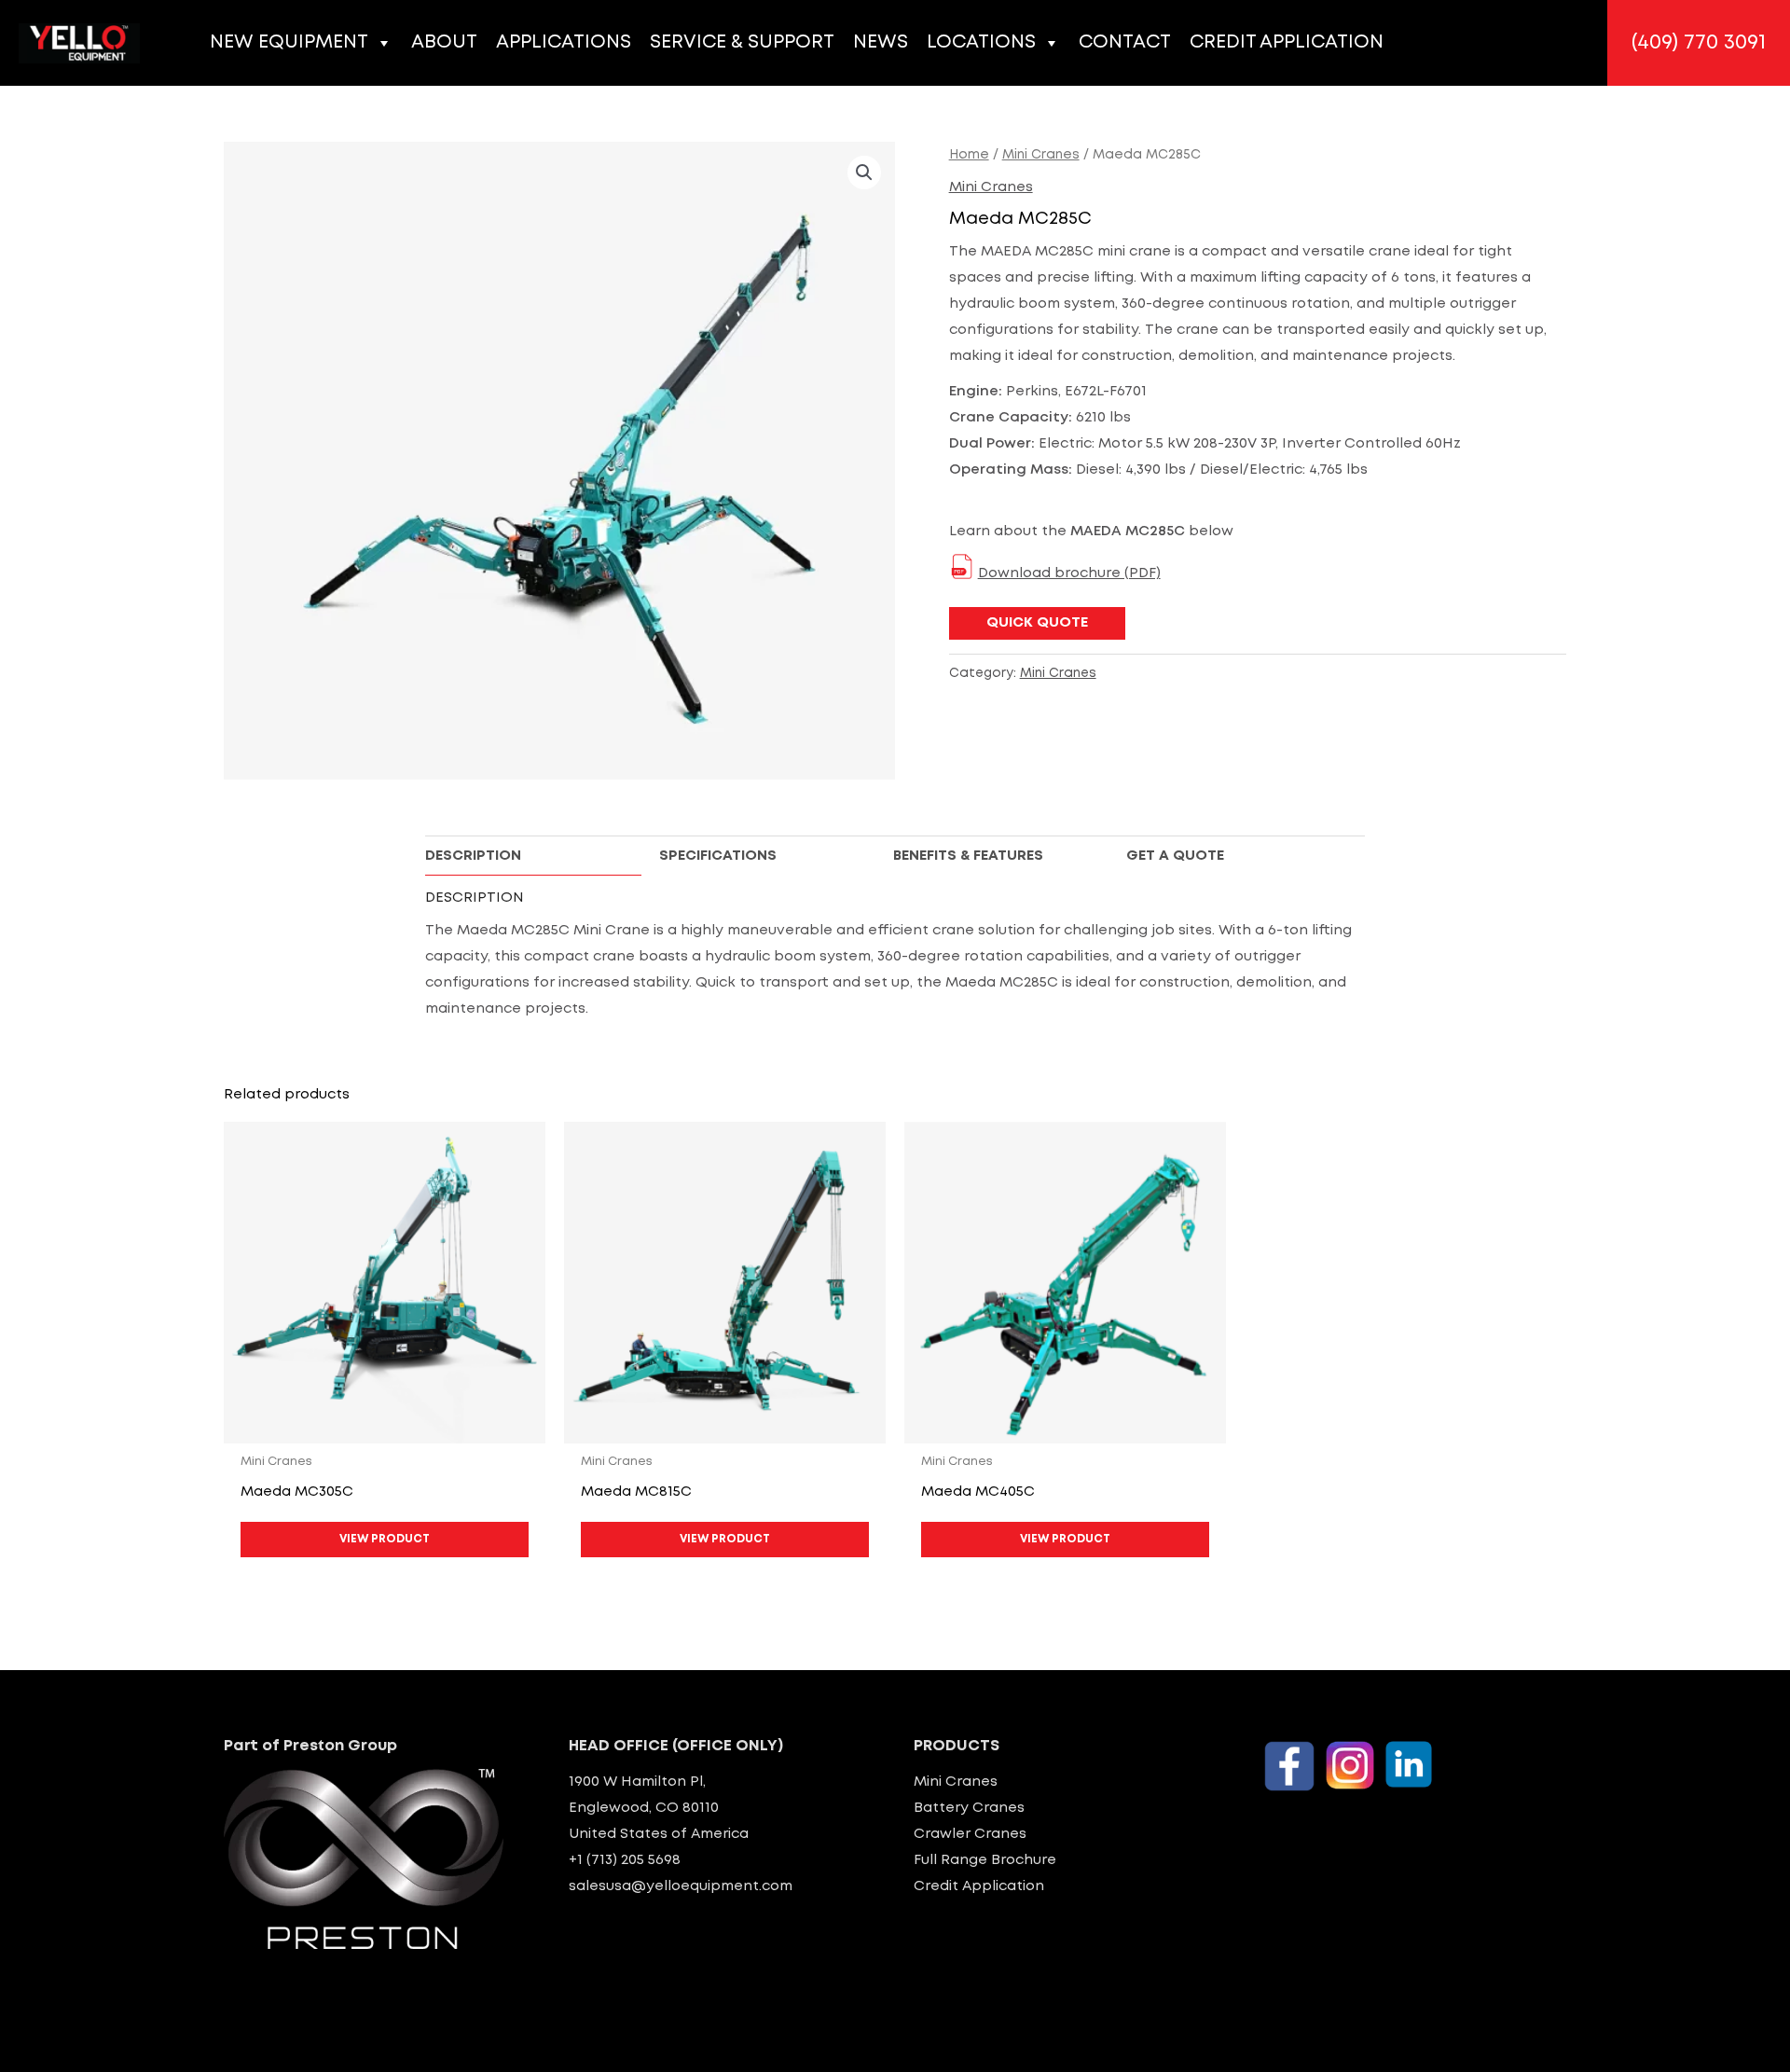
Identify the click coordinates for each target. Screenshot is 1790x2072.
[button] (1699, 43)
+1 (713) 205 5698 (625, 1860)
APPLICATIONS (564, 42)
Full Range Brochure (985, 1860)
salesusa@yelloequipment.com (681, 1886)
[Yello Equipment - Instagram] (1350, 1765)
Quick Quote (1037, 623)
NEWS (881, 42)
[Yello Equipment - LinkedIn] (1409, 1764)
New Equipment (289, 42)
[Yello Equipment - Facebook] (1289, 1766)
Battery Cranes (969, 1808)
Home (969, 155)
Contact (1125, 42)
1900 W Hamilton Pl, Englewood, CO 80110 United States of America (659, 1808)
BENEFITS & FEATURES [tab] (968, 856)
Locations (981, 42)
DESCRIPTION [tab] (473, 856)
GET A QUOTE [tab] (1175, 856)
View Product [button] (385, 1539)
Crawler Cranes (970, 1834)
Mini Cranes (1041, 155)
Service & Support (742, 42)
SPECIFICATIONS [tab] (718, 856)
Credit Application (1287, 42)
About (444, 42)
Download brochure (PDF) (1069, 573)
